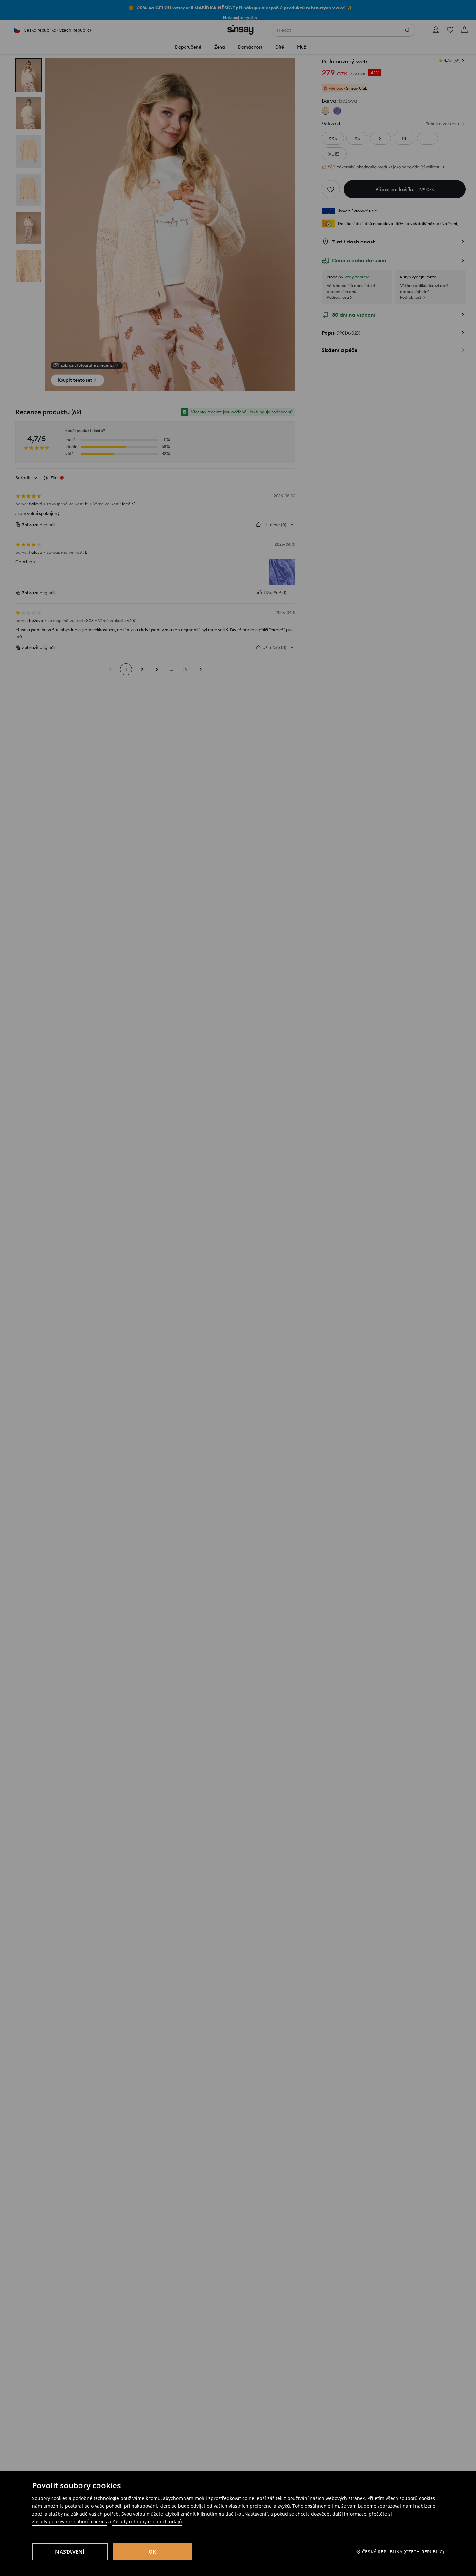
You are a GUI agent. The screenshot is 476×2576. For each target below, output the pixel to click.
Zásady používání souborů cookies (70, 2522)
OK (152, 2552)
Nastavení (70, 2552)
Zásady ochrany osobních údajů (147, 2522)
